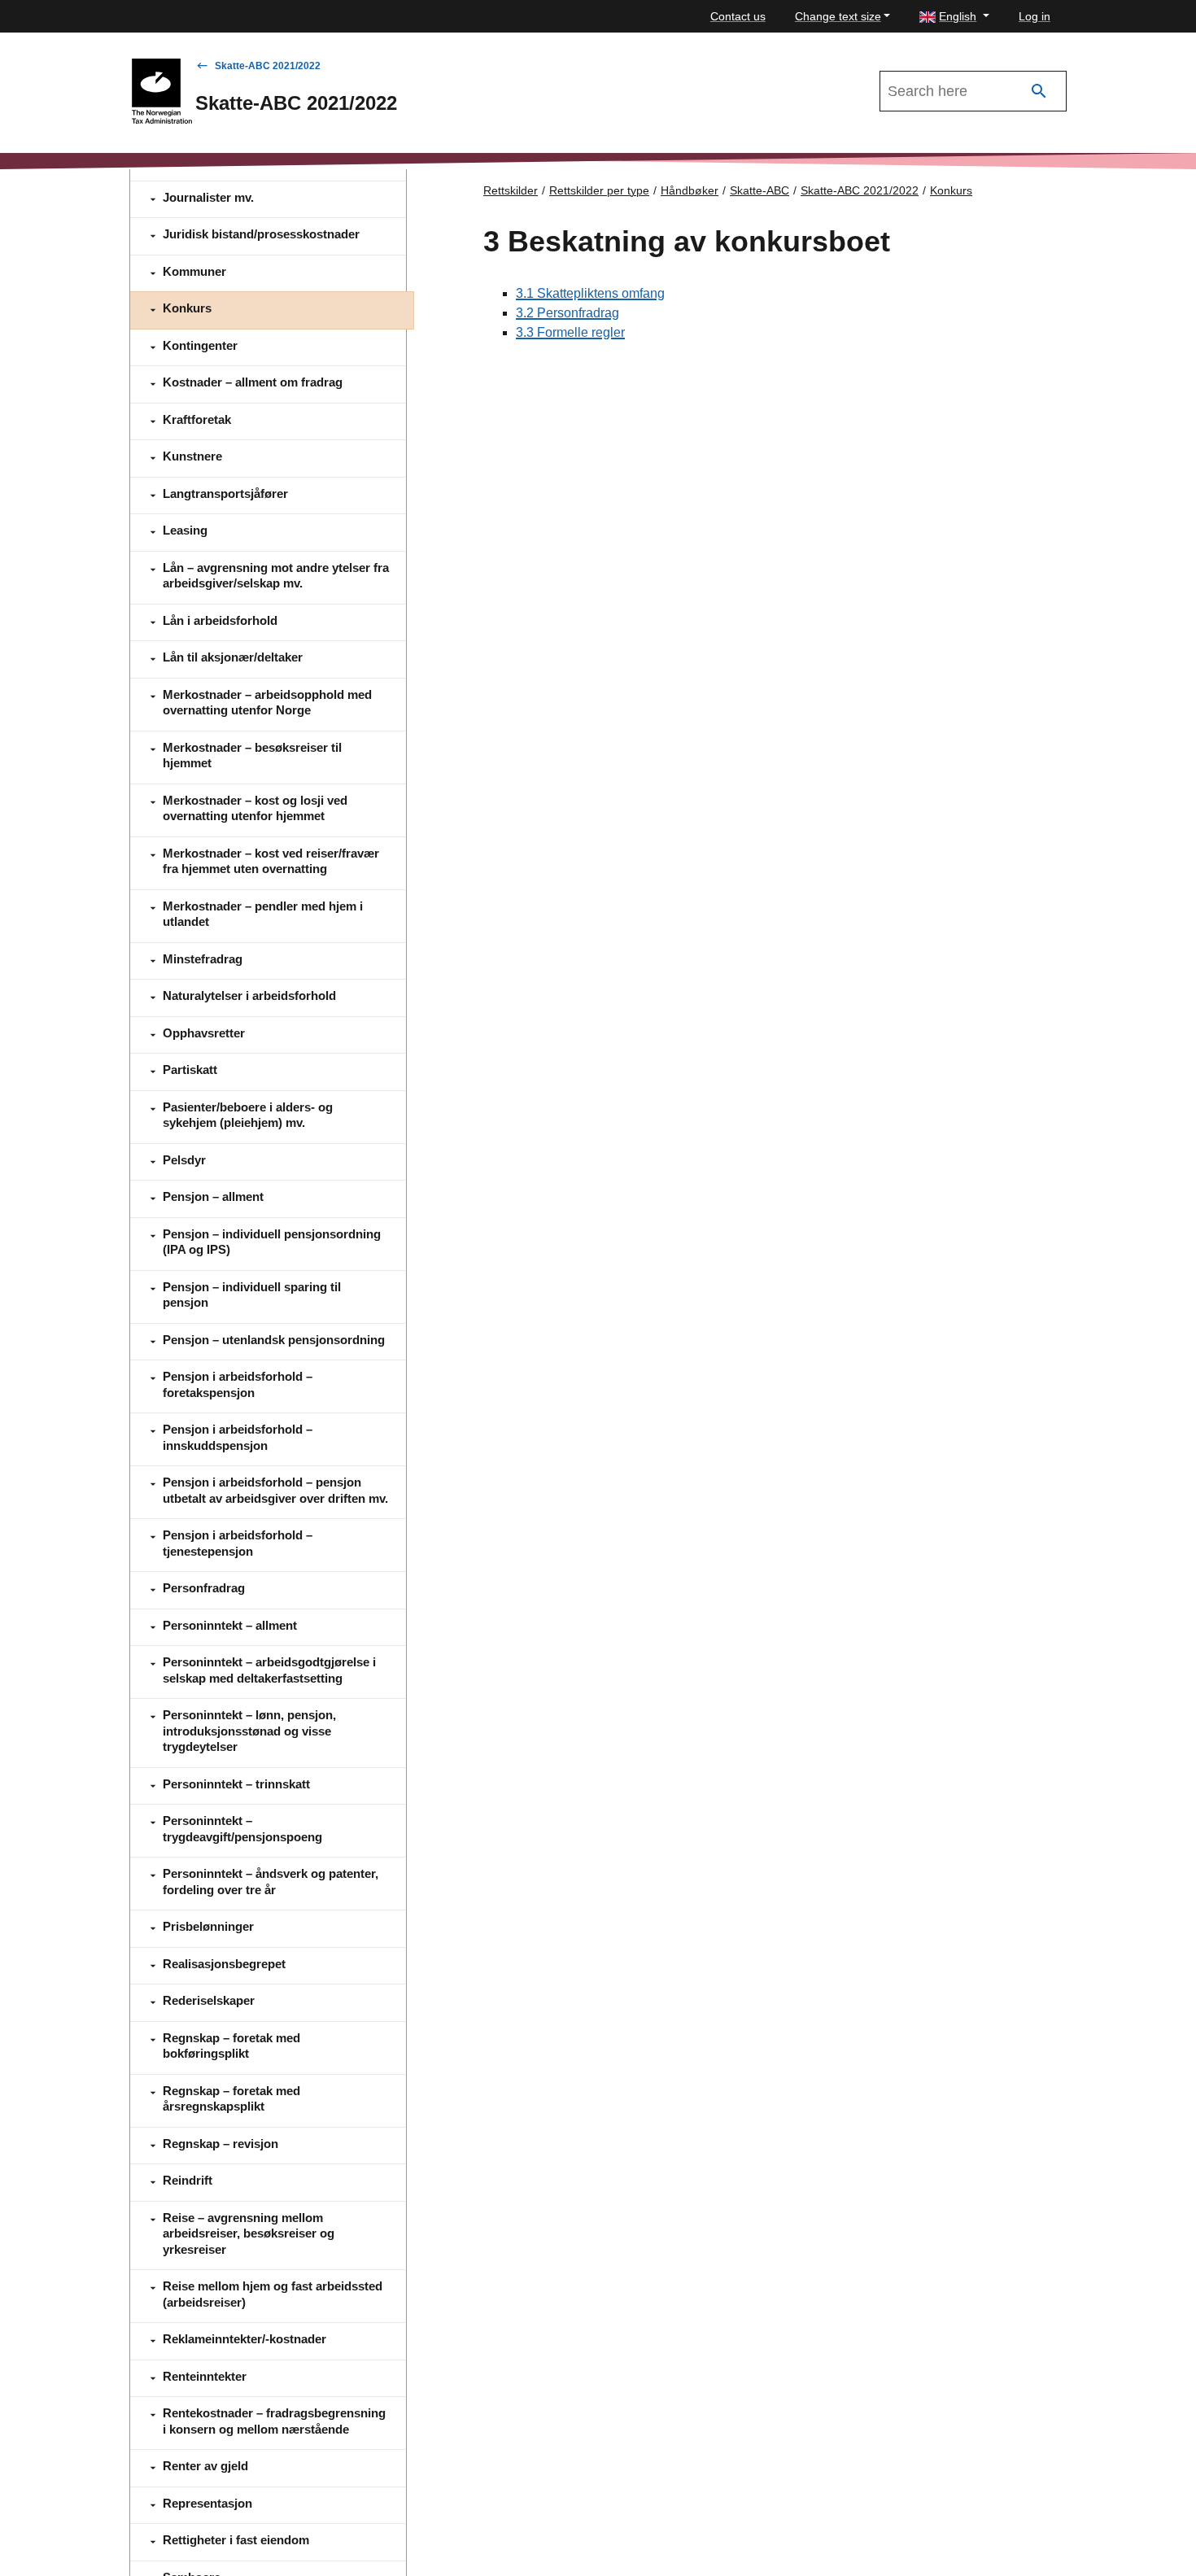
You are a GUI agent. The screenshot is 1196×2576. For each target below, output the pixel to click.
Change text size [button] (838, 16)
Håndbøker (690, 190)
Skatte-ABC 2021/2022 (268, 66)
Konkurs (951, 190)
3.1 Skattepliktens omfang (590, 293)
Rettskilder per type (599, 190)
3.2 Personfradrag (567, 313)
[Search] (1039, 92)
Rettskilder (511, 190)
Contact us (738, 16)
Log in (1034, 16)
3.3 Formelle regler (570, 332)
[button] (954, 17)
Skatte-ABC (760, 190)
